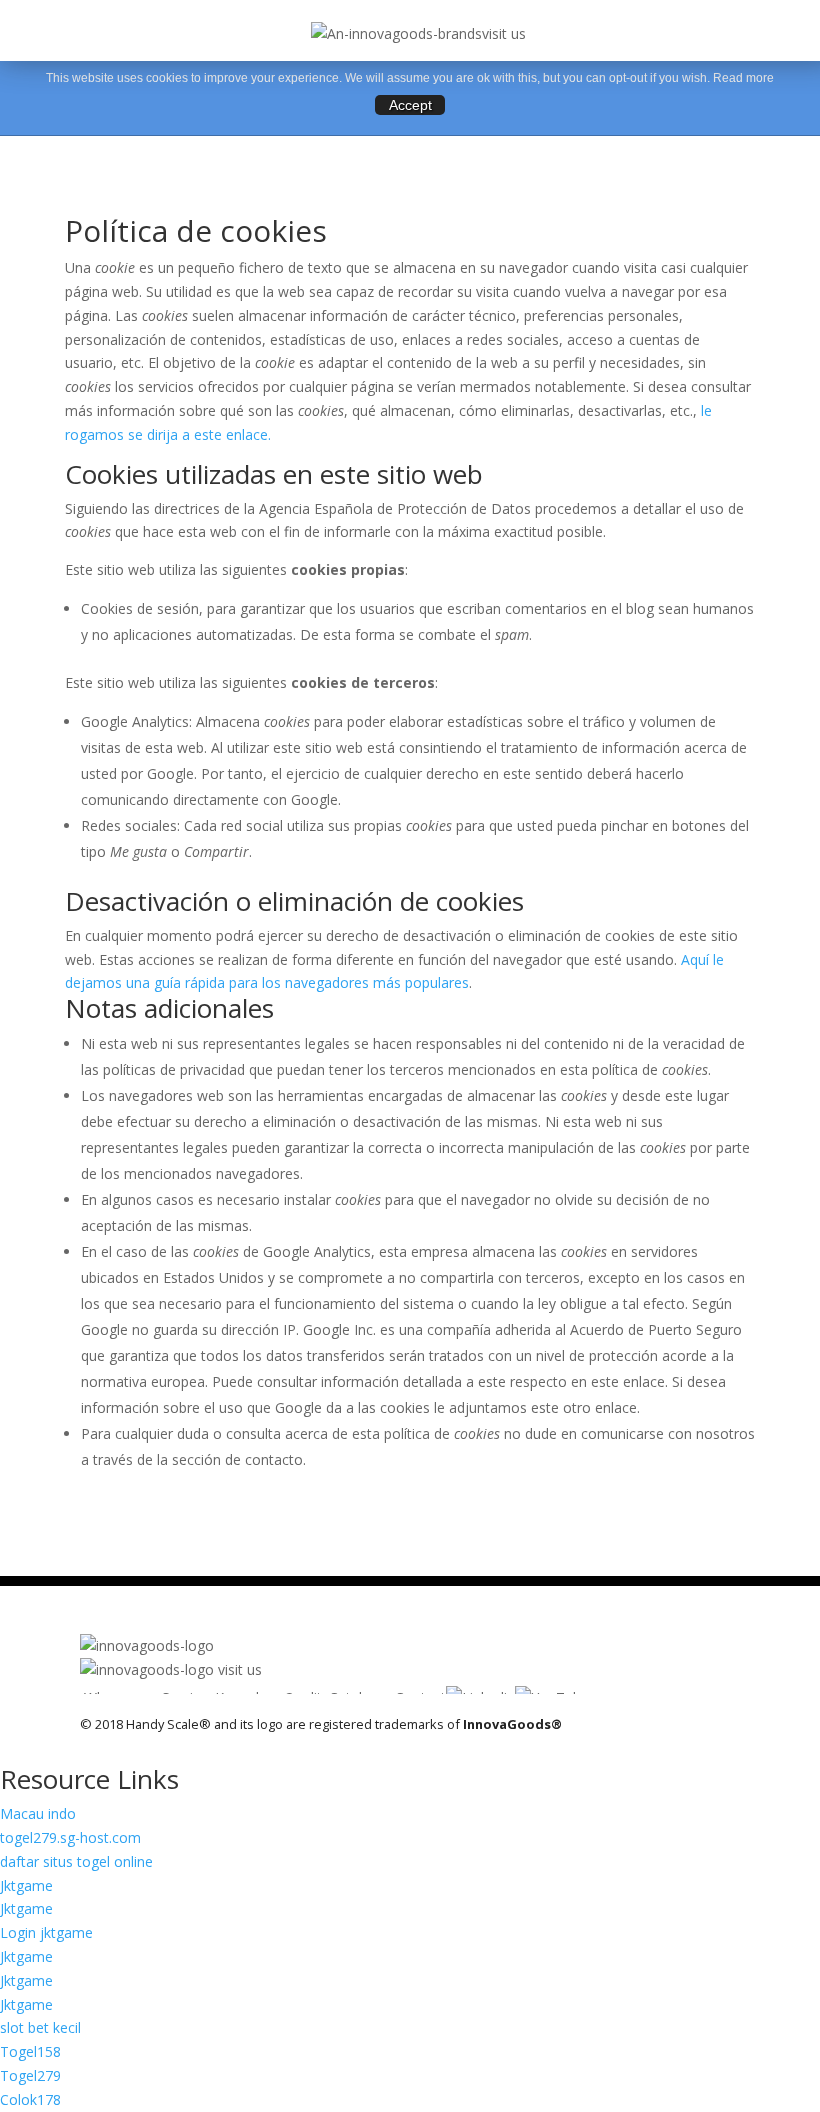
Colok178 (30, 2099)
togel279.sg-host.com (70, 1837)
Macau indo (38, 1813)
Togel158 (30, 2051)
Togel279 (30, 2075)
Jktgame (26, 1885)
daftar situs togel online (76, 1861)
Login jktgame (46, 1932)
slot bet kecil (40, 2027)
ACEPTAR (410, 105)
